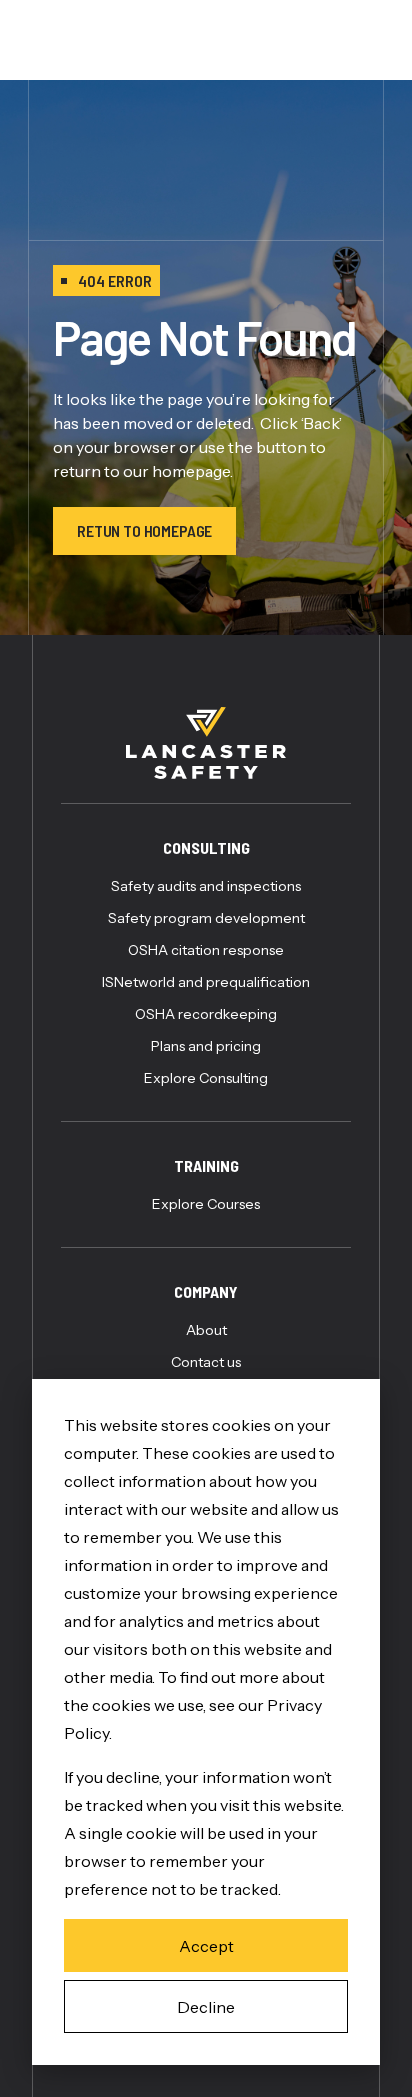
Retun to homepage (144, 530)
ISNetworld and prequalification (206, 982)
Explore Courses (206, 1204)
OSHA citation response (206, 950)
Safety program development (206, 918)
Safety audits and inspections (206, 886)
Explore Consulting (206, 1078)
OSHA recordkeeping (206, 1014)
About (206, 1330)
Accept (206, 1946)
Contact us (206, 1362)
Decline (206, 2007)
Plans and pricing (206, 1046)
